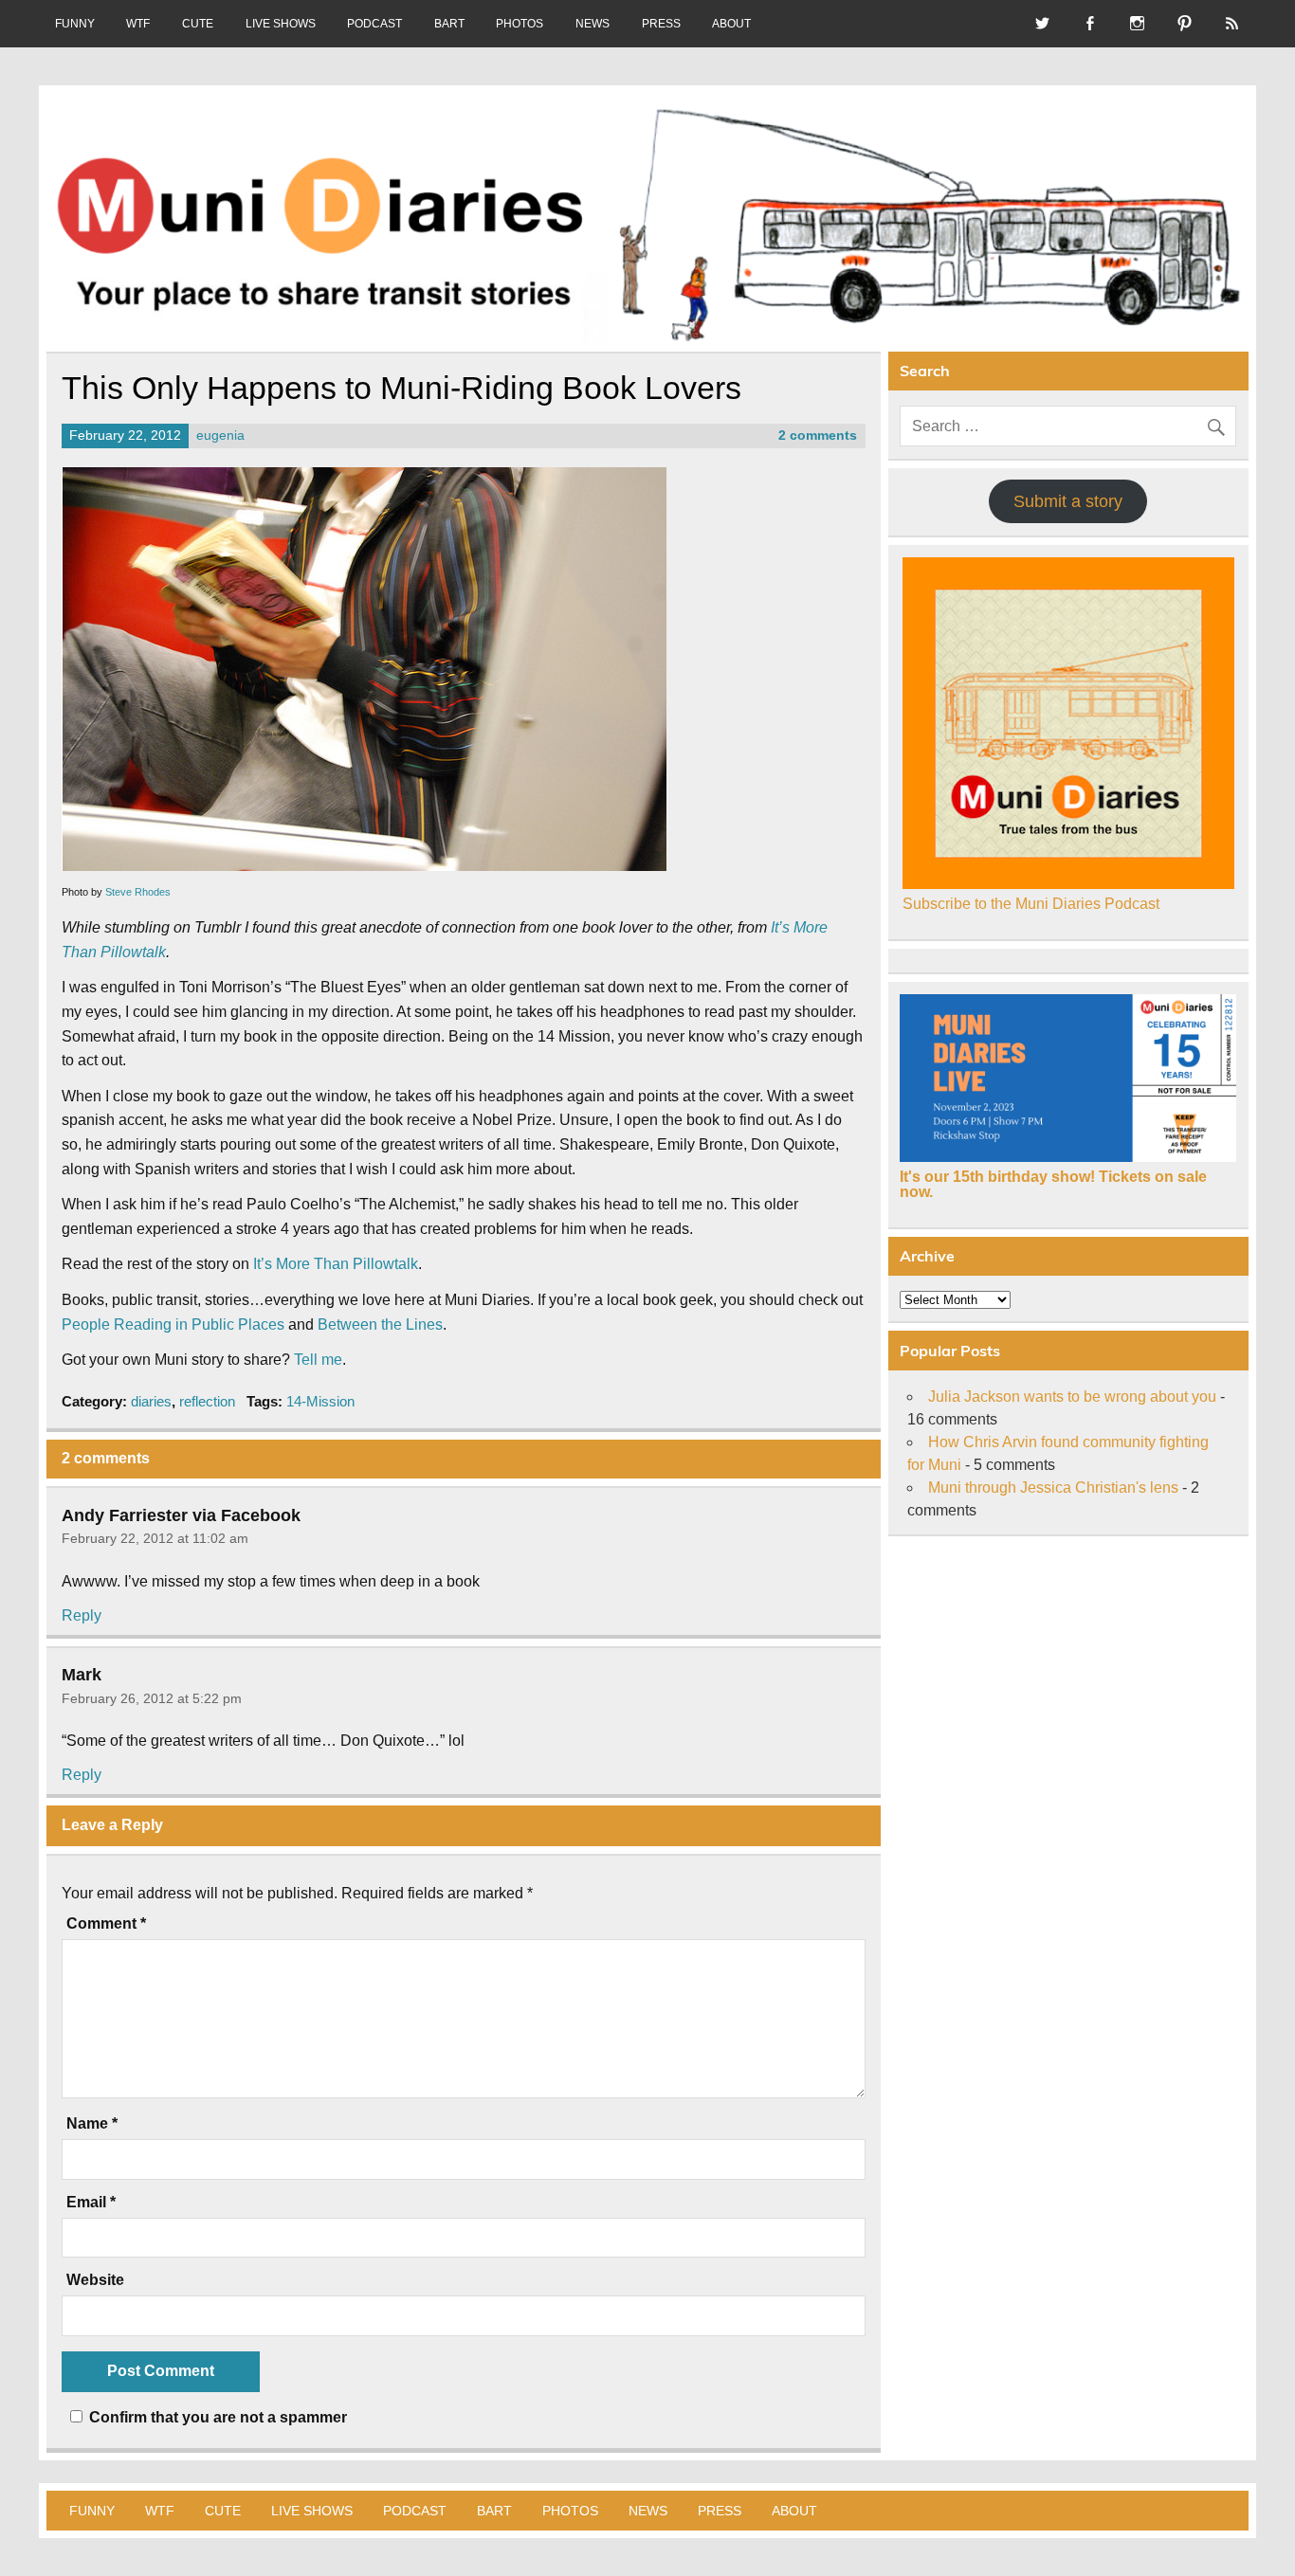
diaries (151, 1401)
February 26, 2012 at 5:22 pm (152, 1698)
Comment (106, 1924)
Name (92, 2124)
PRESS (661, 24)
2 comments (818, 435)
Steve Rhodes (138, 892)
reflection (207, 1401)
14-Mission (320, 1401)
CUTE (198, 24)
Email (91, 2203)
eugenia (220, 435)
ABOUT (731, 24)
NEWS (593, 24)
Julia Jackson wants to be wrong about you (1072, 1397)
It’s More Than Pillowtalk (336, 1264)
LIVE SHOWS (281, 24)
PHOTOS (520, 24)
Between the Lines (380, 1324)
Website (95, 2280)
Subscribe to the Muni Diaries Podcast (1031, 904)
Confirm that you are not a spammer (216, 2417)
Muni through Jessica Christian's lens (1053, 1488)
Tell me (318, 1360)
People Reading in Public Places (173, 1324)
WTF (138, 24)
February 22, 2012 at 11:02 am (155, 1538)
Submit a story (1068, 501)
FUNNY (75, 24)
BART (449, 24)
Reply (82, 1615)
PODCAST (374, 24)
